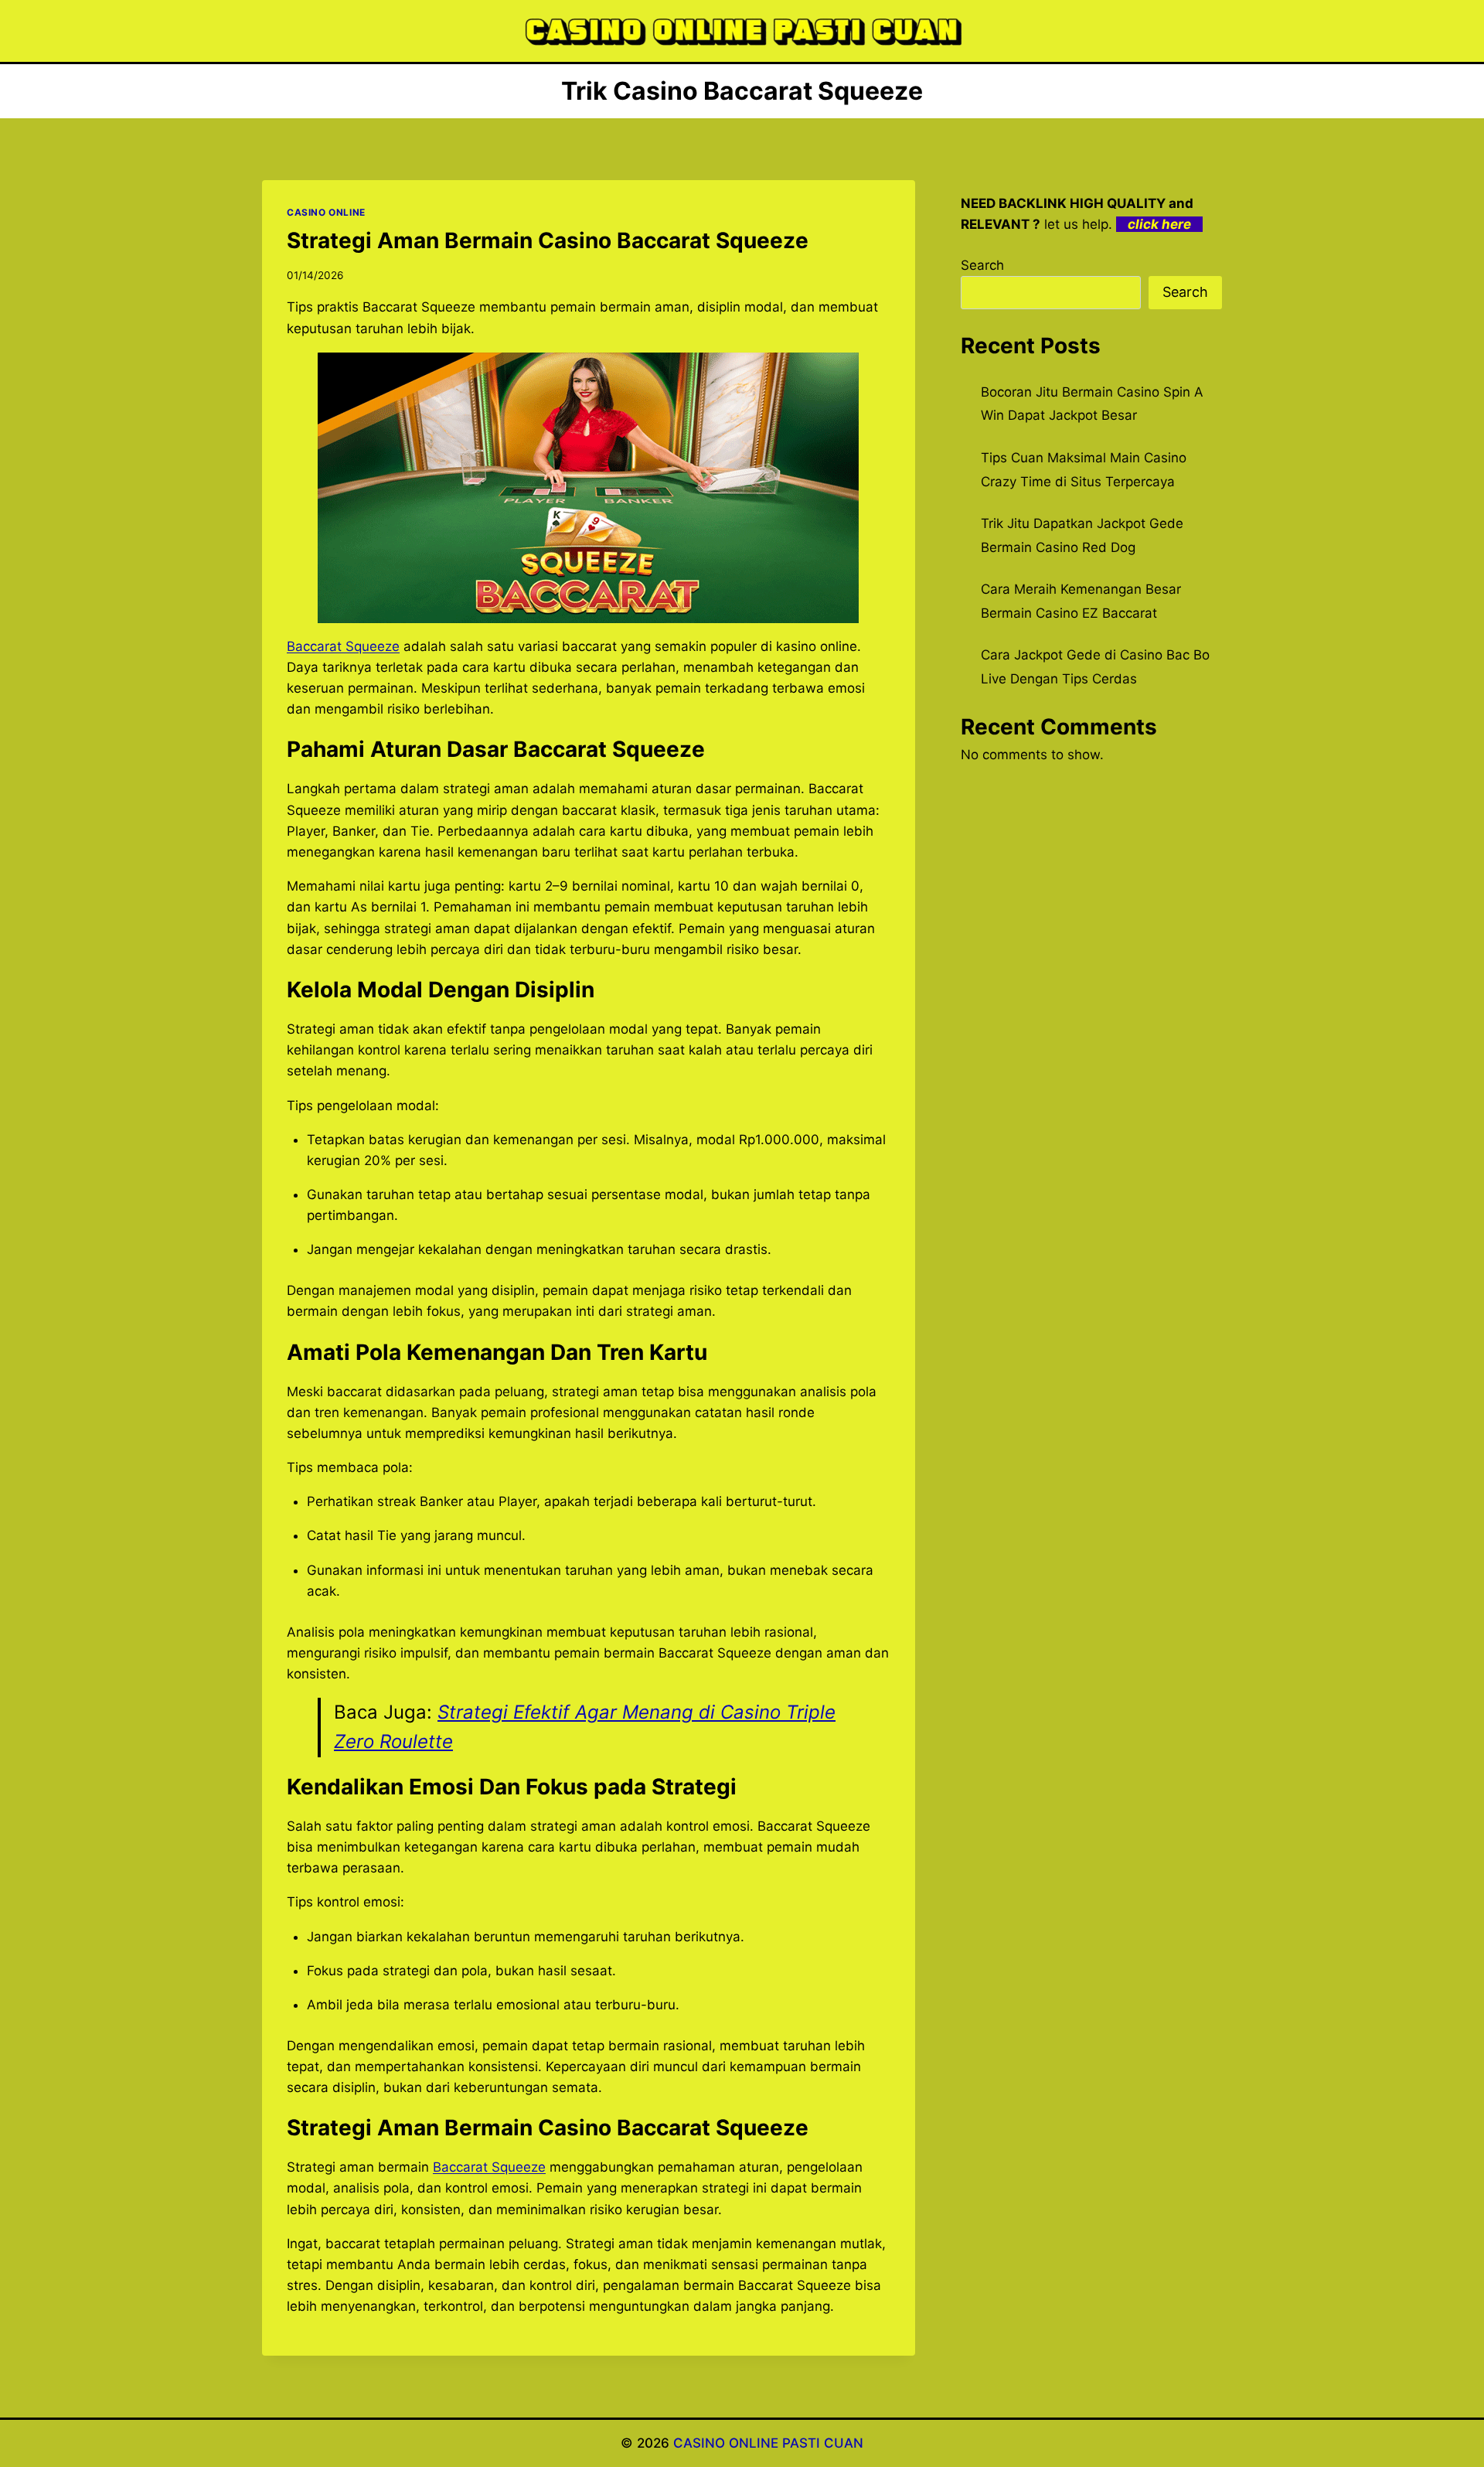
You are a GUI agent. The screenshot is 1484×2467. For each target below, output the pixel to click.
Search (982, 265)
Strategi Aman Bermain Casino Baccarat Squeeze (548, 240)
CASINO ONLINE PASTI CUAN (768, 2443)
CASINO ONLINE (326, 212)
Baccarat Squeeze (343, 646)
